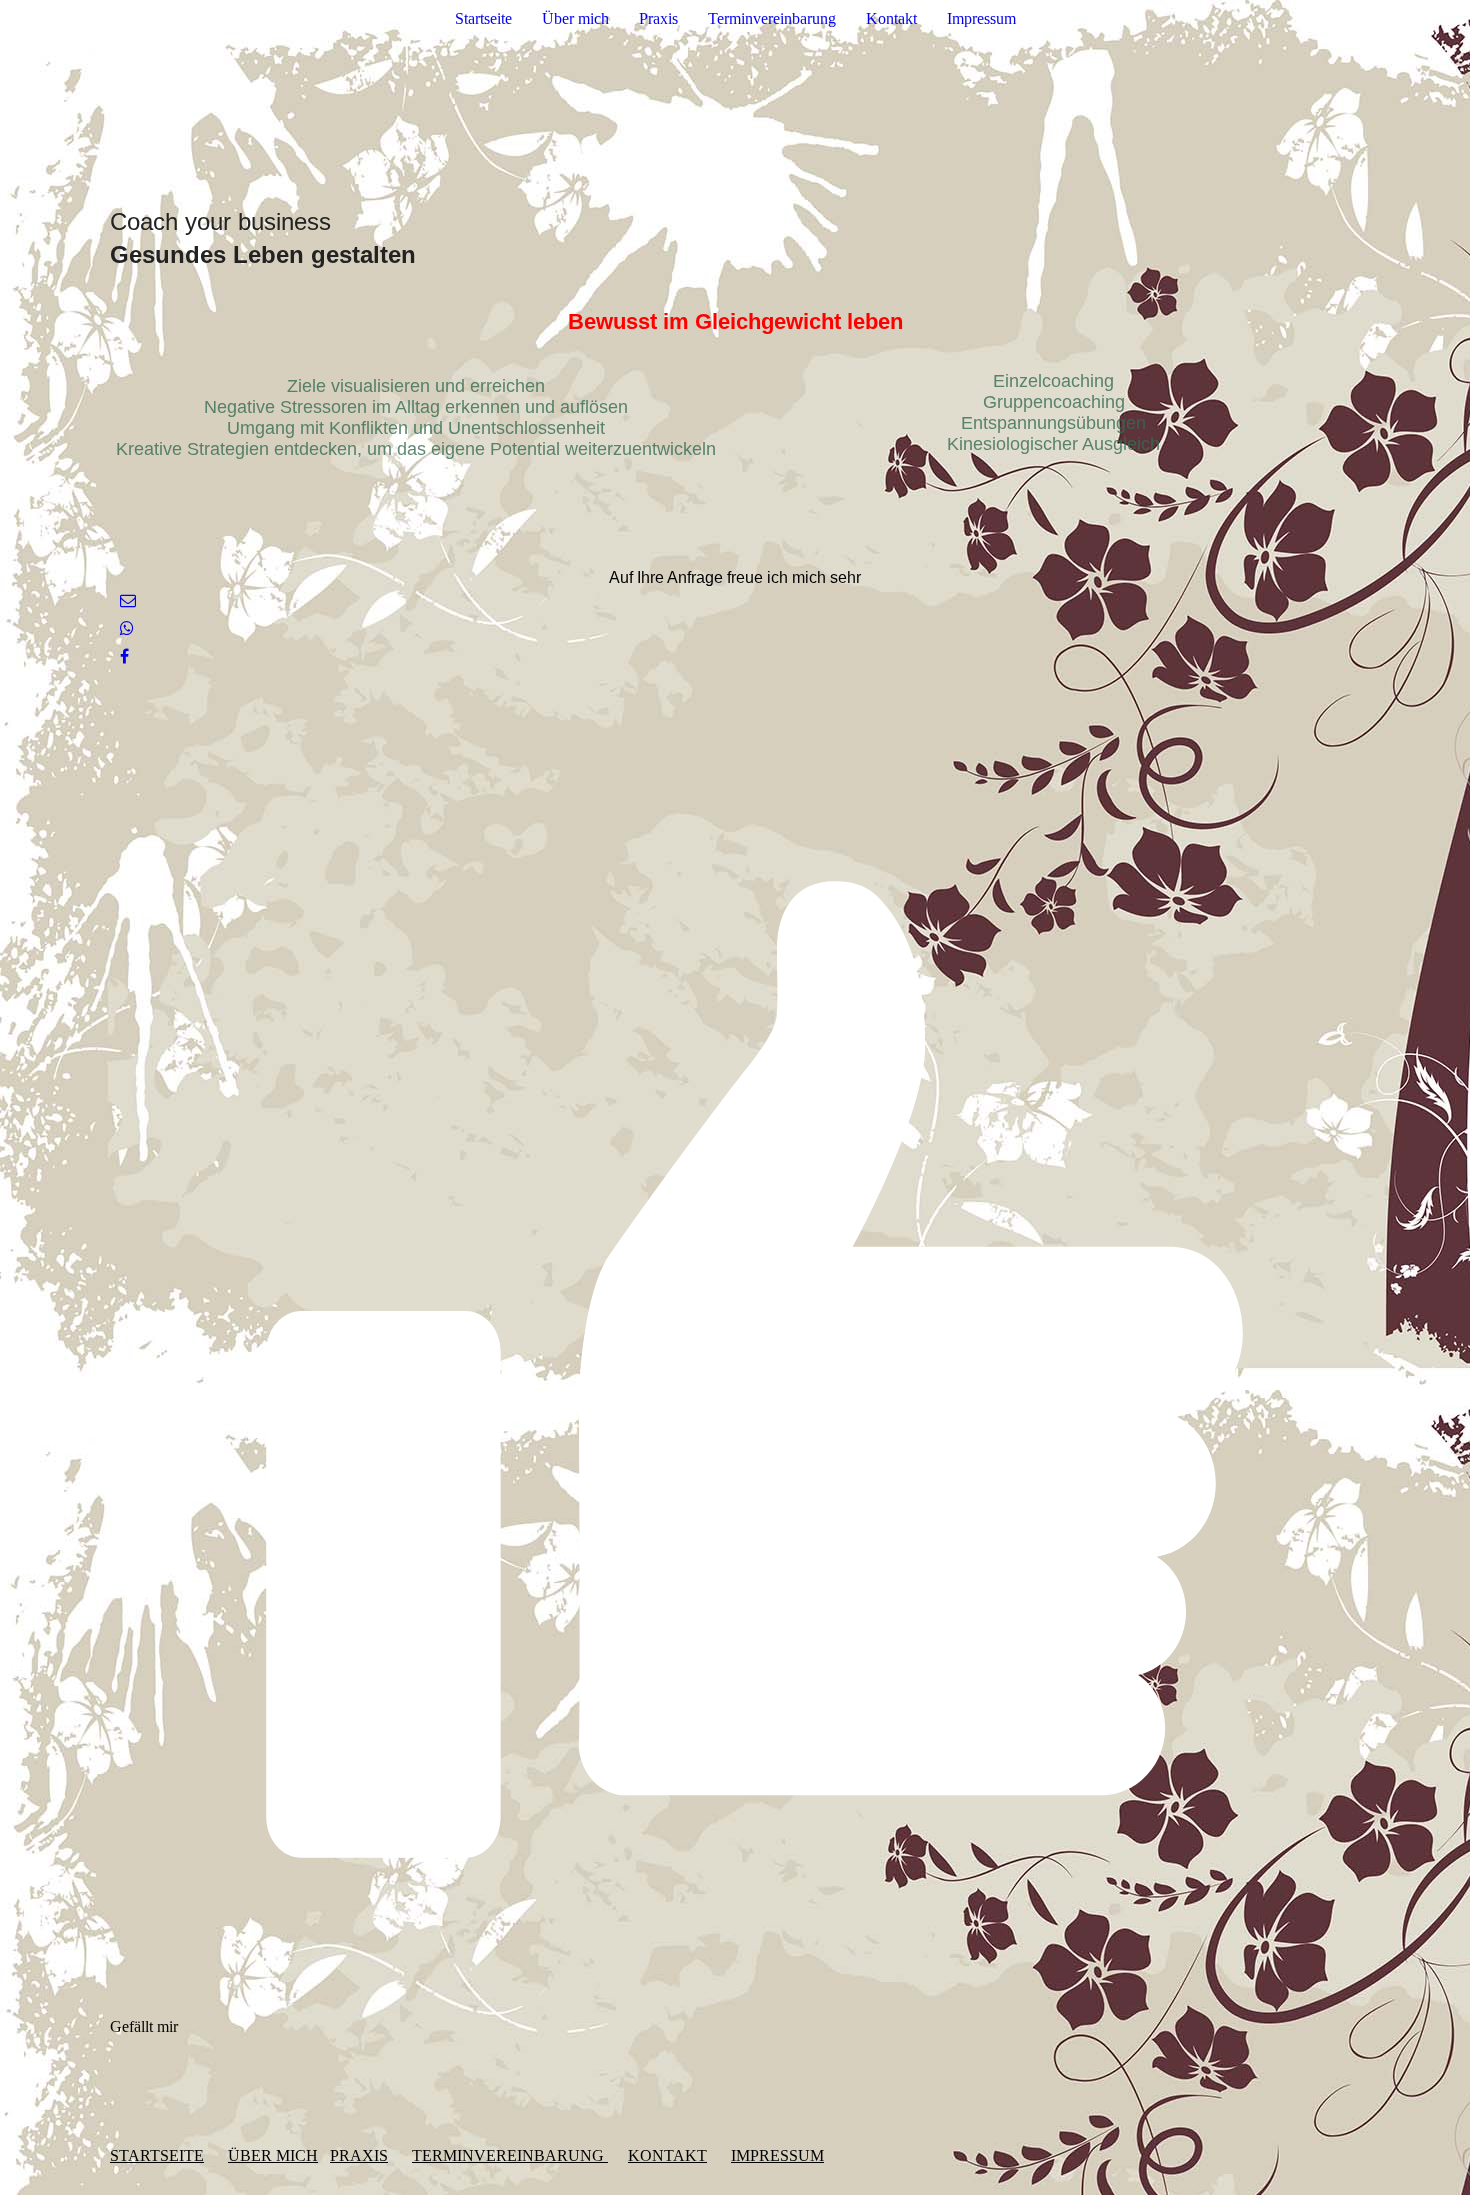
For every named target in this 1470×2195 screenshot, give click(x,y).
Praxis (658, 18)
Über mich (575, 18)
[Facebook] (124, 656)
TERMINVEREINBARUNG (510, 2155)
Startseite (483, 18)
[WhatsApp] (127, 628)
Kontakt (891, 18)
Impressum (981, 18)
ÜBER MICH (273, 2155)
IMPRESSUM (777, 2155)
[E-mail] (128, 600)
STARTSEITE (157, 2155)
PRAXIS (359, 2155)
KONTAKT (667, 2155)
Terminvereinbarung (772, 18)
